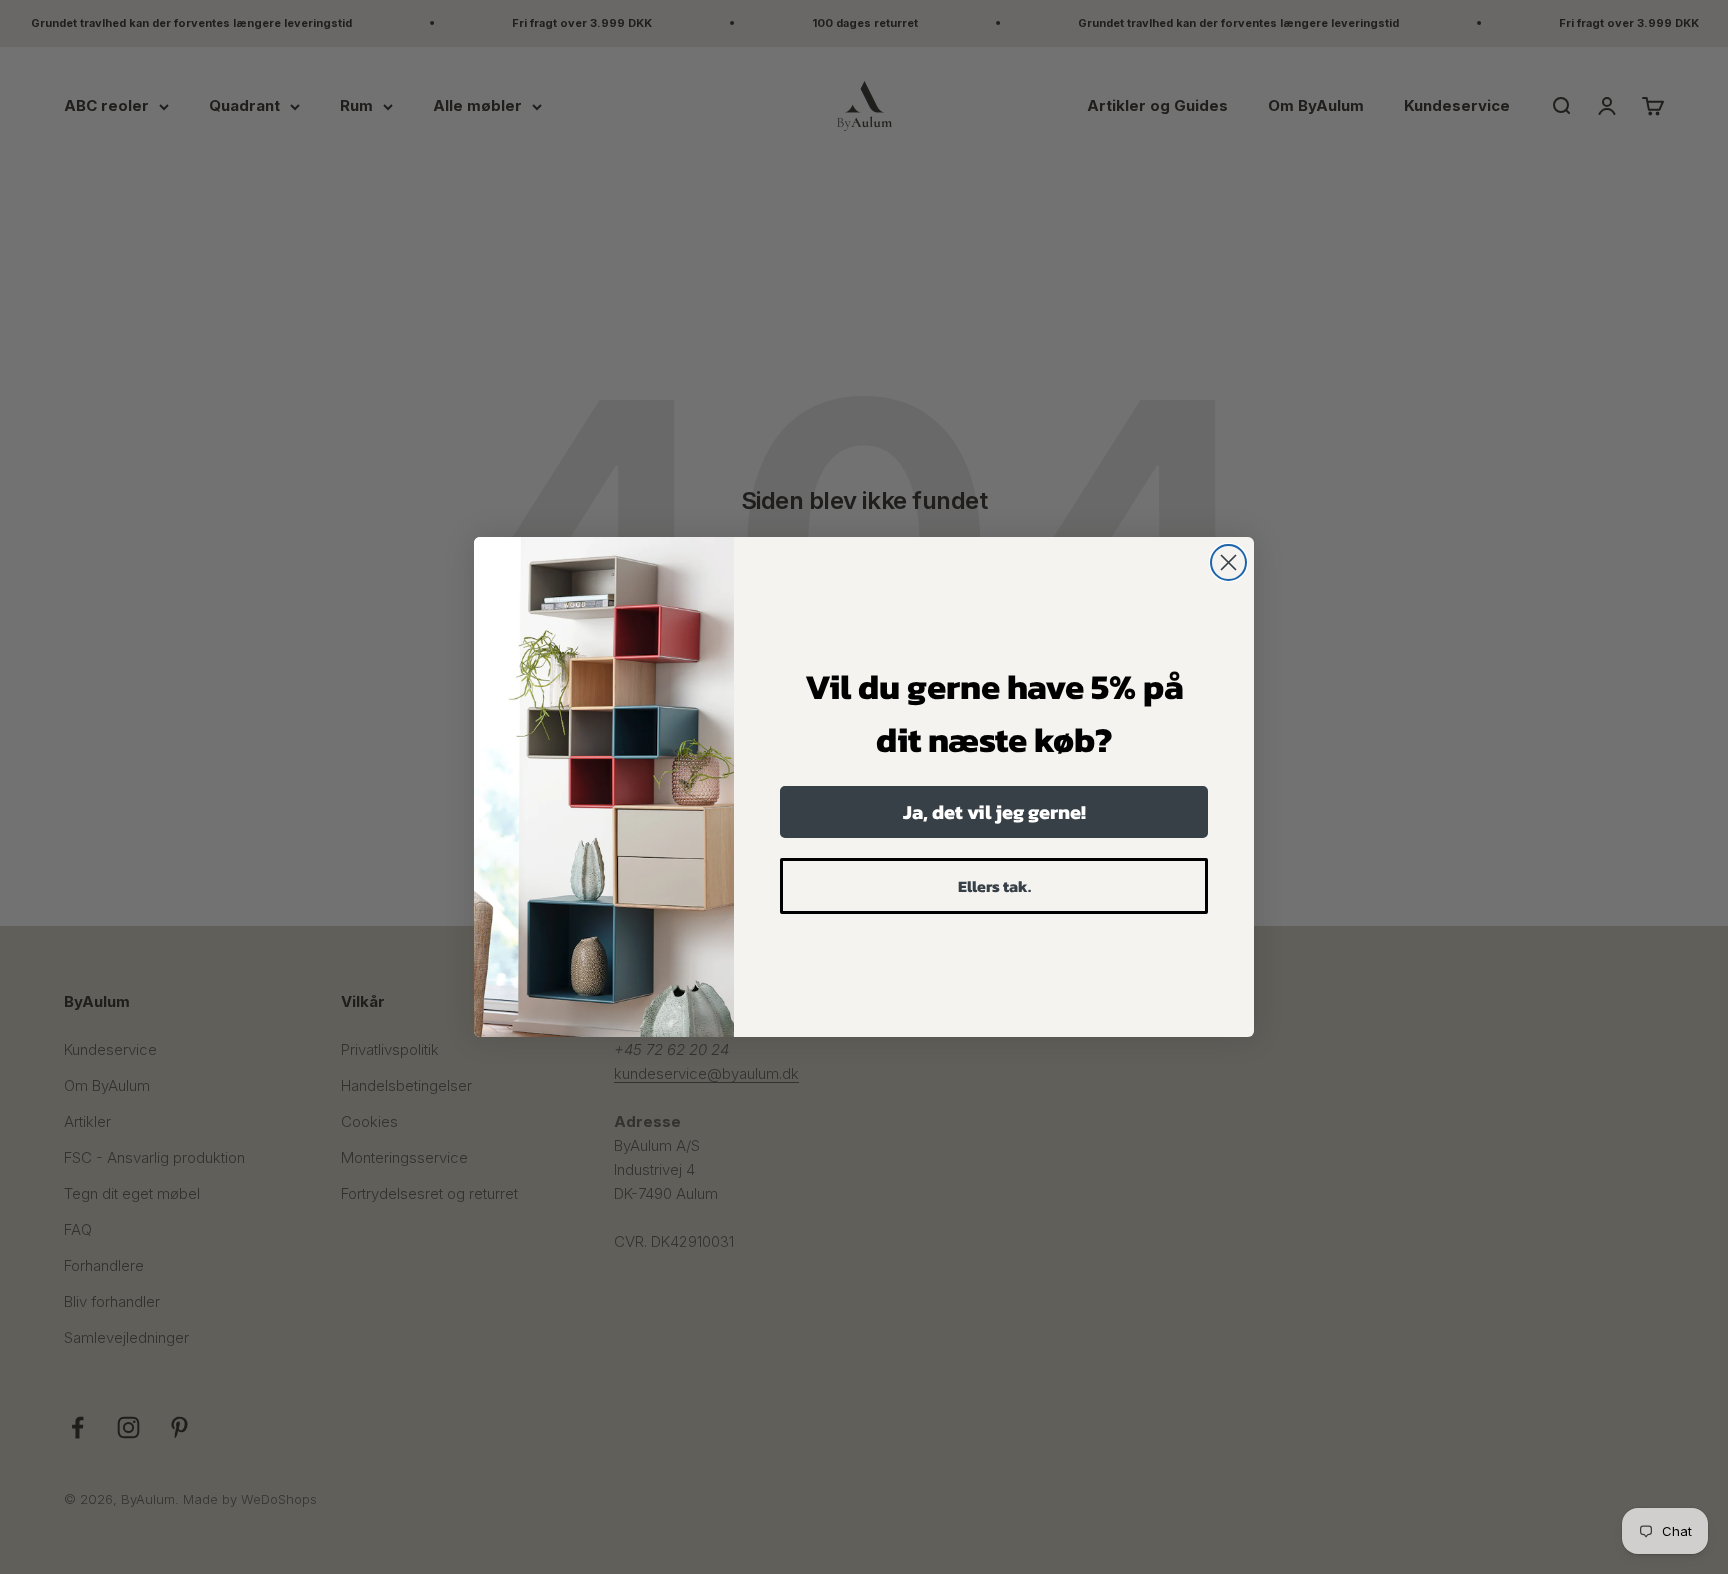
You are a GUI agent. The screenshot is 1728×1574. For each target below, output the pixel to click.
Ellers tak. (994, 886)
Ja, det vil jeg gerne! (994, 812)
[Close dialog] (1228, 562)
